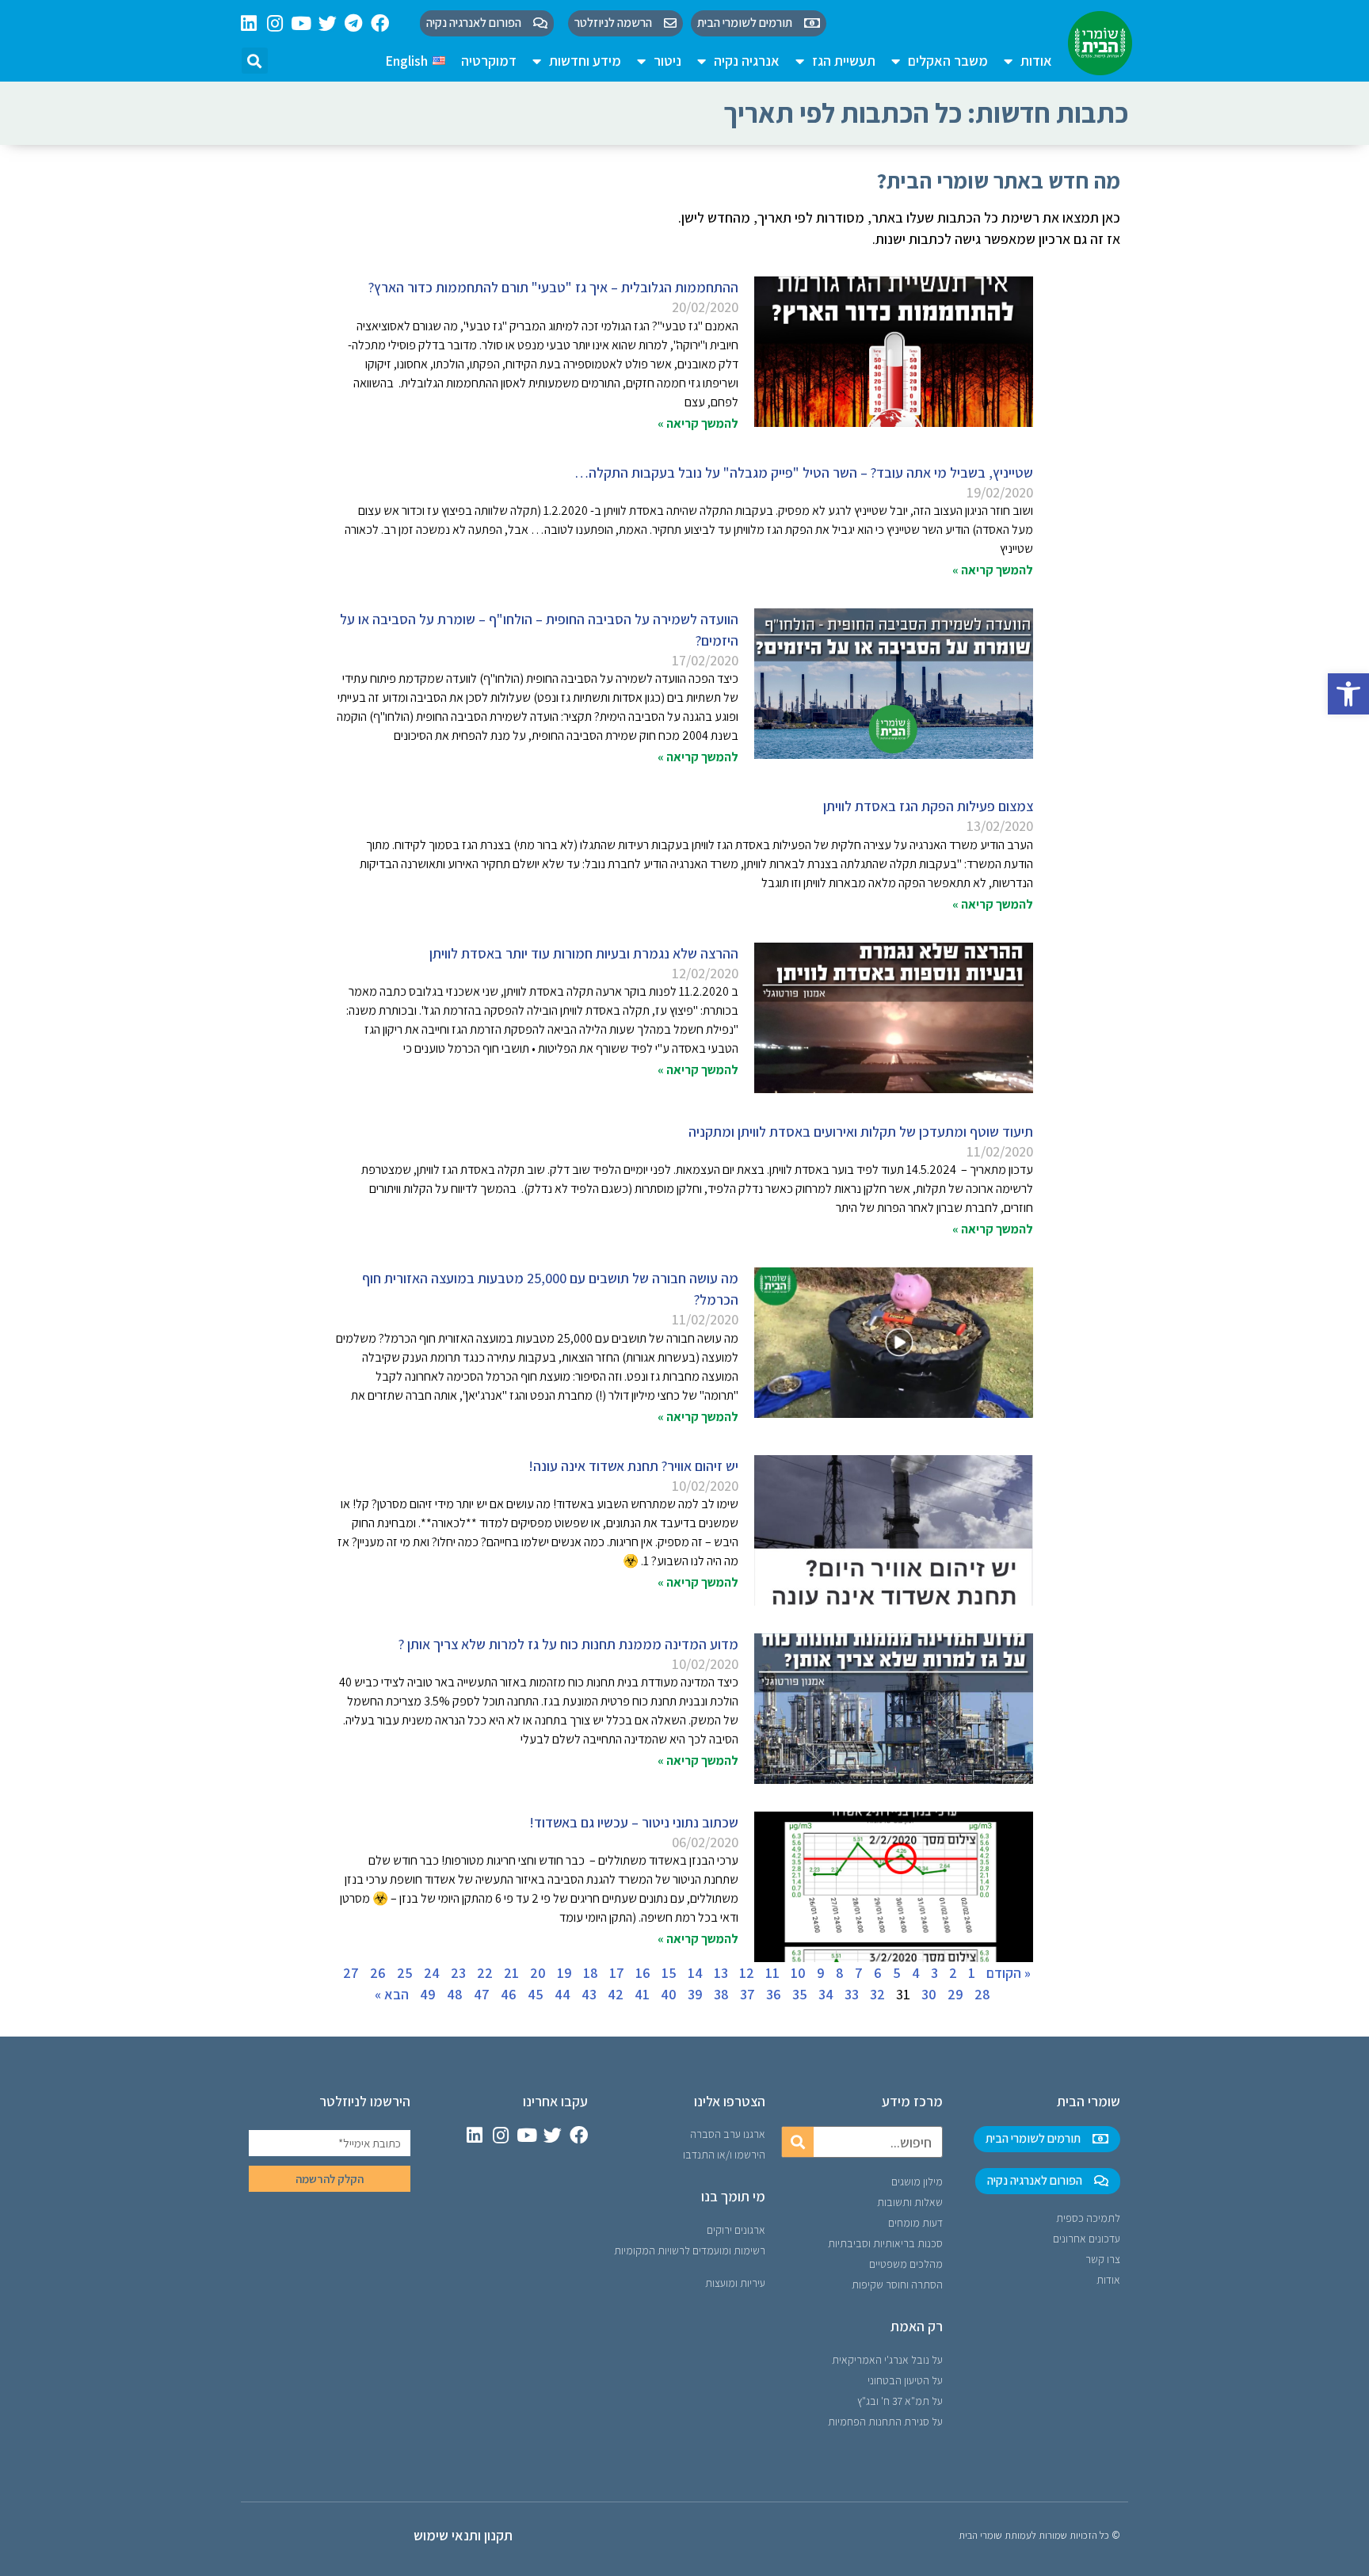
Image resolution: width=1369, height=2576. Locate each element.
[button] (1348, 694)
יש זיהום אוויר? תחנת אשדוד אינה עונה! (633, 1466)
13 (721, 1973)
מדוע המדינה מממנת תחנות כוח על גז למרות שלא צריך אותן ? (568, 1644)
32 (877, 1994)
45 (536, 1994)
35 (800, 1994)
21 (511, 1973)
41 (642, 1994)
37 (747, 1994)
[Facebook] (380, 23)
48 (455, 1994)
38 (721, 1994)
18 (591, 1973)
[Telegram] (354, 23)
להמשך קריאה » (698, 423)
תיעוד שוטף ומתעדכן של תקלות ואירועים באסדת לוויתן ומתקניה (861, 1132)
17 (617, 1973)
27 (351, 1973)
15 (669, 1973)
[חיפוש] (798, 2142)
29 (955, 1994)
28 (982, 1994)
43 (589, 1994)
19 (564, 1973)
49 (428, 1994)
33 (852, 1994)
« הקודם (1009, 1973)
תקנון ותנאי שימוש (463, 2535)
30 (929, 1994)
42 (616, 1994)
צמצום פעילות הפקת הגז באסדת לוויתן (928, 806)
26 (378, 1973)
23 (458, 1973)
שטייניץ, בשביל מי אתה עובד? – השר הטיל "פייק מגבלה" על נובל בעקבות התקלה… (804, 473)
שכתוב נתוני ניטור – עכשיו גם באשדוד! (634, 1822)
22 (485, 1973)
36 (774, 1994)
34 (826, 1994)
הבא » (392, 1994)
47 (482, 1994)
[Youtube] (301, 23)
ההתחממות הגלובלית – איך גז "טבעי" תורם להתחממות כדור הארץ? (553, 287)
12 (747, 1973)
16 (643, 1973)
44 (562, 1994)
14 (695, 1973)
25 (405, 1973)
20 (538, 1973)
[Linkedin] (249, 23)
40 (669, 1994)
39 (695, 1994)
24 (432, 1973)
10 (798, 1973)
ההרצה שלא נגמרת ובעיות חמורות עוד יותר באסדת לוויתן (584, 953)
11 (772, 1973)
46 (509, 1994)
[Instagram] (275, 23)
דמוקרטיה (489, 61)
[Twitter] (328, 23)
